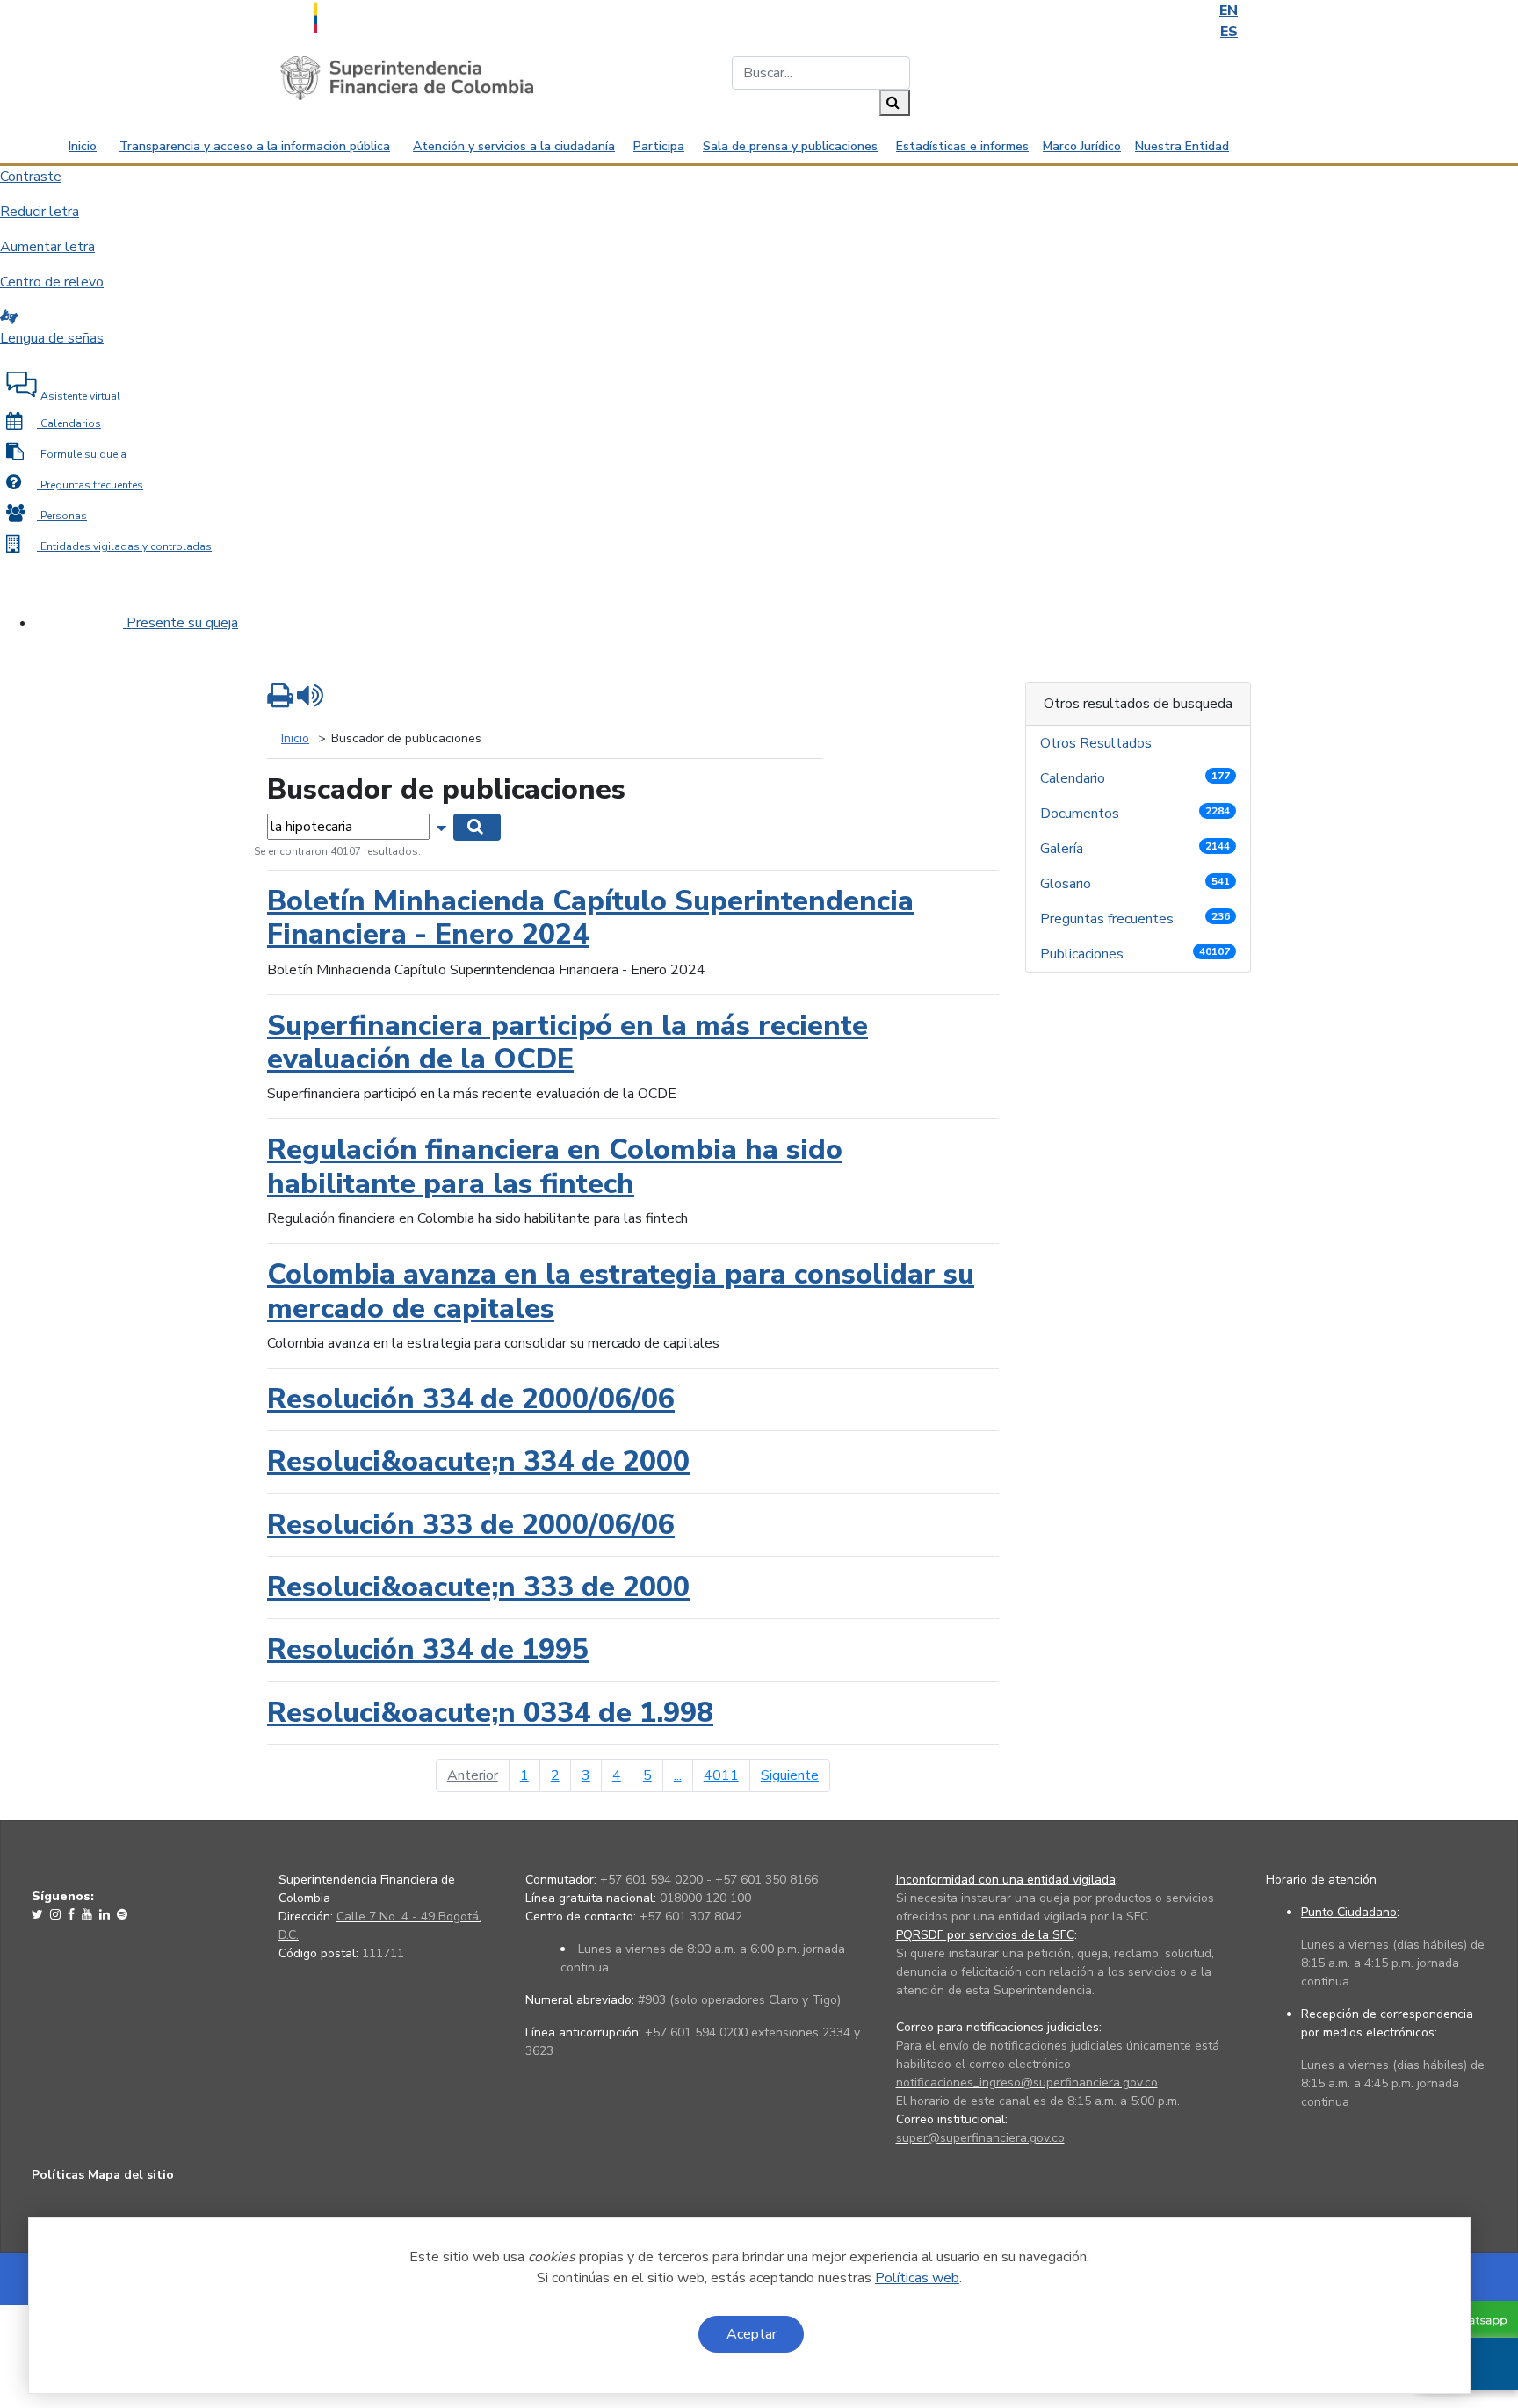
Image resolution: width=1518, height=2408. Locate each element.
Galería (1135, 849)
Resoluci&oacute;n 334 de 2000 (478, 1461)
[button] (443, 826)
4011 (721, 1775)
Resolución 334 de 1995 (428, 1649)
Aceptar (752, 2334)
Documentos (1135, 814)
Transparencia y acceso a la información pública (255, 146)
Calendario (1135, 778)
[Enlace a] (39, 1914)
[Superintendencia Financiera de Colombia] (407, 77)
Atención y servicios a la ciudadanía (514, 146)
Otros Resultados (1098, 743)
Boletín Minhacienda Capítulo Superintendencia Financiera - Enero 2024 (590, 918)
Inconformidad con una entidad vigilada (1006, 1880)
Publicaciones (1135, 954)
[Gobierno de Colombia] (359, 16)
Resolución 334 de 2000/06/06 (471, 1399)
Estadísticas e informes (962, 146)
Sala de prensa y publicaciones (790, 146)
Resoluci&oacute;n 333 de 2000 (478, 1587)
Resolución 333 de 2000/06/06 (471, 1525)
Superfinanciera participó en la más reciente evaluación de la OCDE (567, 1042)
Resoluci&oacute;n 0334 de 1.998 (490, 1713)
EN (1229, 11)
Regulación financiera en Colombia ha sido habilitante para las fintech (555, 1166)
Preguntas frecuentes (1135, 919)
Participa (659, 146)
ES (1229, 32)
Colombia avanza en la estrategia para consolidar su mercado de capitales (621, 1291)
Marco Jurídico (1082, 146)
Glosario (1135, 884)
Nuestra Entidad (1182, 146)
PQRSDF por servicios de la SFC (985, 1935)
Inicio (83, 146)
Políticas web (917, 2278)
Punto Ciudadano (1349, 1912)
